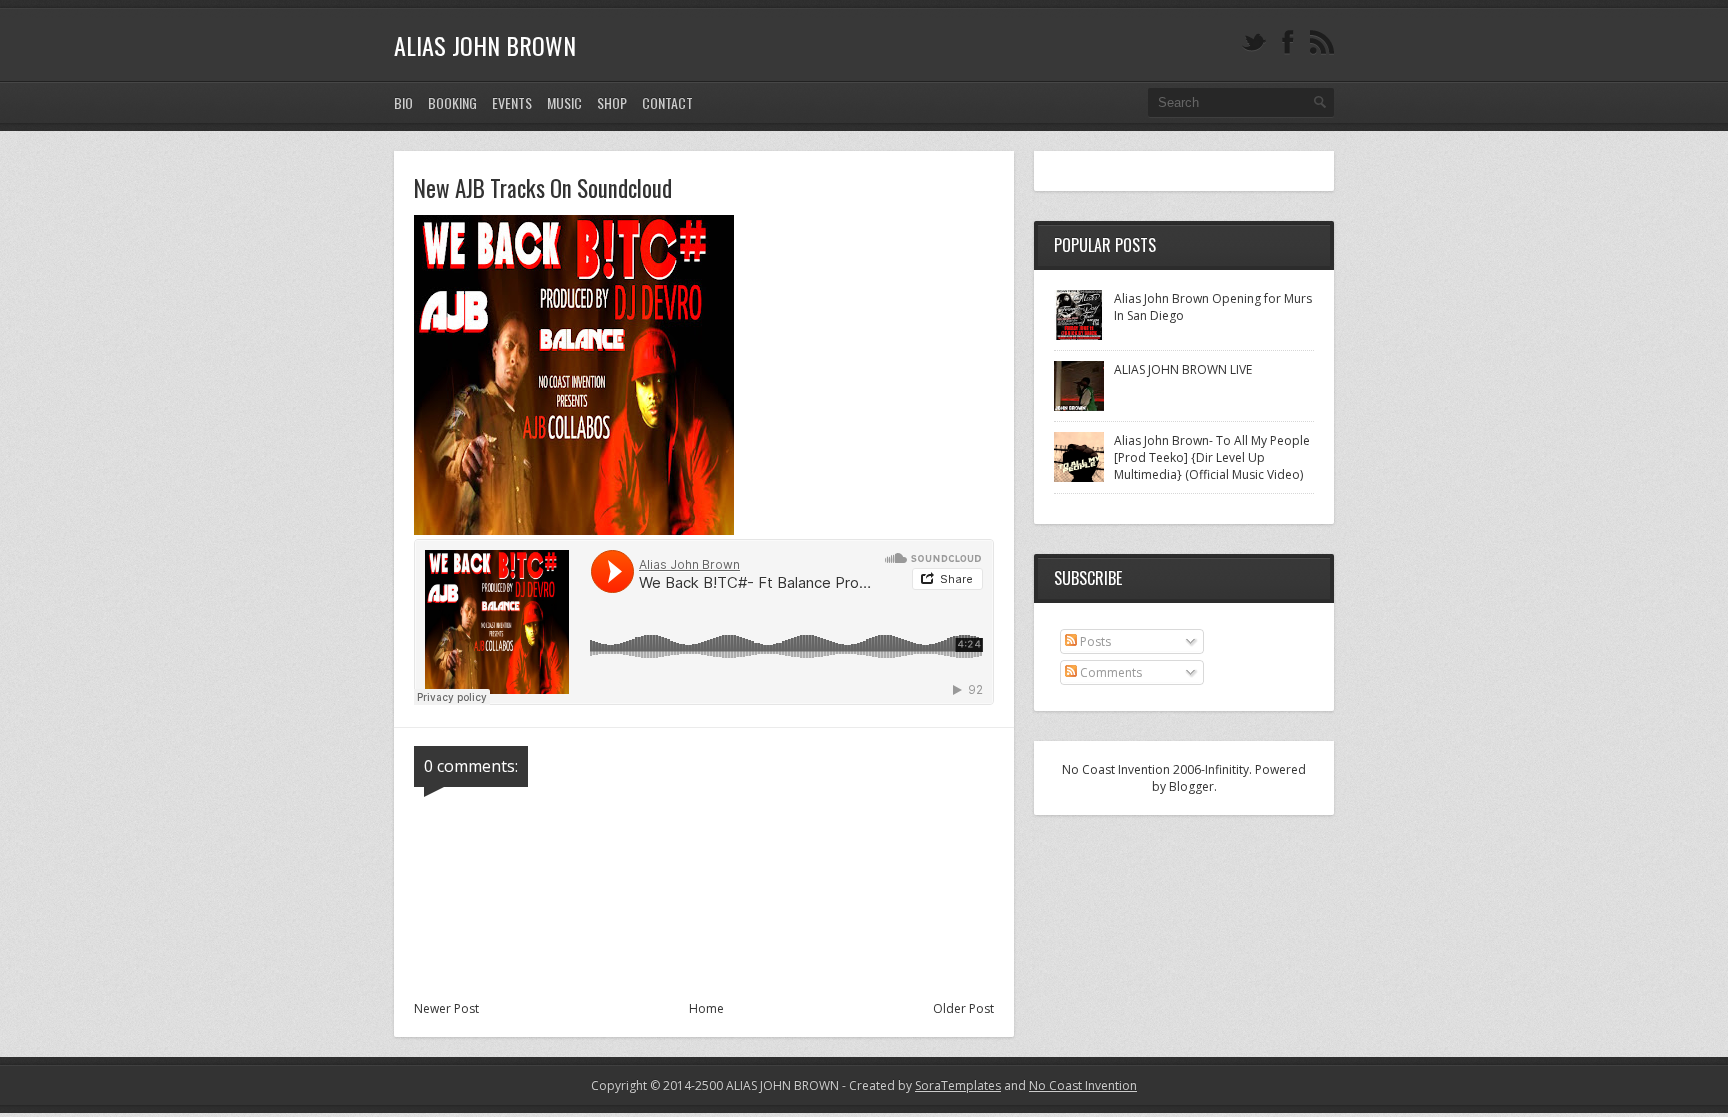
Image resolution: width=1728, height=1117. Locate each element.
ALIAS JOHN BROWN (485, 45)
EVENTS (512, 102)
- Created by (920, 1085)
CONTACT (667, 102)
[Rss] (1322, 42)
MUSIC (564, 102)
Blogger (1191, 786)
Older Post (963, 1008)
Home (706, 1008)
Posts (1094, 641)
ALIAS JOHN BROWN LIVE (1183, 369)
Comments (1109, 672)
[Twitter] (1254, 42)
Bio (403, 102)
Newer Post (446, 1008)
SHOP (612, 102)
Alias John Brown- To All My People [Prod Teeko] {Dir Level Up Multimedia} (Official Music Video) (1212, 457)
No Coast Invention (1083, 1085)
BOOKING (452, 102)
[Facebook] (1288, 42)
